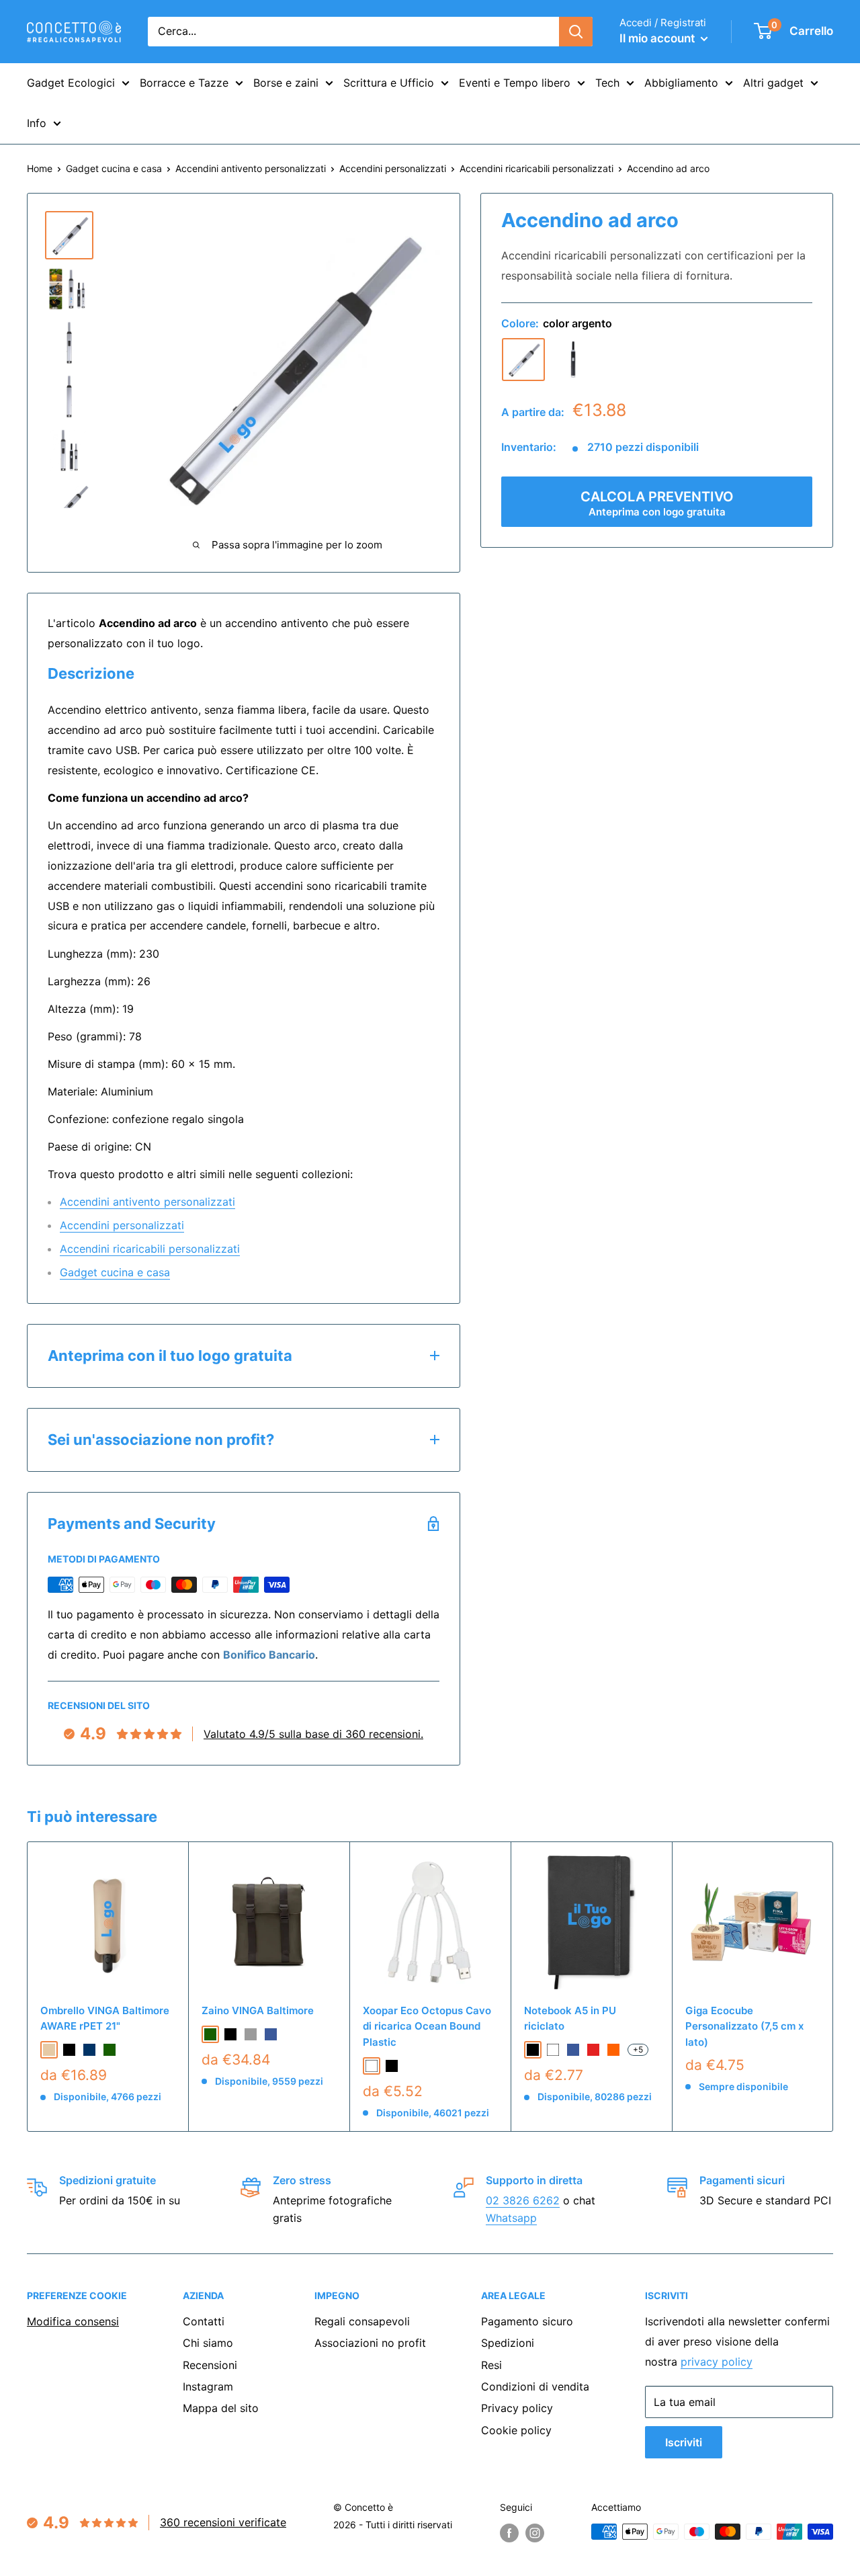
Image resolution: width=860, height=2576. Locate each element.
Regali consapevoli (362, 2321)
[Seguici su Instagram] (535, 2533)
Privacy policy (517, 2408)
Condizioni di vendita (535, 2386)
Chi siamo (208, 2343)
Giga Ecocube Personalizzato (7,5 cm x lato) (744, 2026)
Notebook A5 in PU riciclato (570, 2018)
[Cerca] (576, 32)
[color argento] (523, 360)
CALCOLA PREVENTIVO (657, 503)
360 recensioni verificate (223, 2522)
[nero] (69, 2050)
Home (40, 168)
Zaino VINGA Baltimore (258, 2010)
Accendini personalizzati (393, 168)
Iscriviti (684, 2442)
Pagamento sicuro (527, 2321)
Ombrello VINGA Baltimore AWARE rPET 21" (105, 2018)
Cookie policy (516, 2430)
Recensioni (210, 2365)
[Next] (833, 1987)
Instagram (208, 2386)
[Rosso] (593, 2050)
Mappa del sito (221, 2408)
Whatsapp (511, 2218)
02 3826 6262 (523, 2200)
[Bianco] (372, 2066)
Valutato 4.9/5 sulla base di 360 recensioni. (313, 1734)
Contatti (204, 2321)
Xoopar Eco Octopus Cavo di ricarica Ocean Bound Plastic (427, 2026)
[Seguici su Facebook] (509, 2533)
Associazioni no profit (370, 2343)
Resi (491, 2365)
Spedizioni (508, 2343)
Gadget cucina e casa (114, 168)
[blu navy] (89, 2050)
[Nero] (573, 360)
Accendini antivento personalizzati (251, 168)
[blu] (271, 2034)
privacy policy (717, 2362)
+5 (638, 2049)
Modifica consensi (73, 2321)
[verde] (110, 2050)
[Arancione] (613, 2050)
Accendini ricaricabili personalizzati (536, 168)
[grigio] (251, 2034)
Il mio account (658, 38)
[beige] (49, 2050)
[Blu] (573, 2050)
